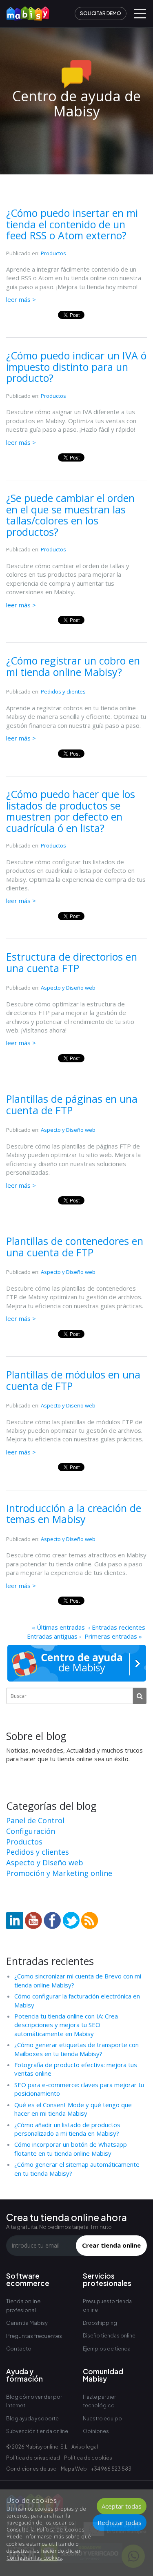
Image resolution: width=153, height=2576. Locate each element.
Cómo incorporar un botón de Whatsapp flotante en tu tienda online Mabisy (71, 2149)
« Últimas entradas (58, 1627)
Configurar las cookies (34, 2558)
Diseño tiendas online (109, 2336)
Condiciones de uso (31, 2469)
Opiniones (96, 2431)
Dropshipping (100, 2323)
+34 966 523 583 (111, 2469)
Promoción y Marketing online (59, 1873)
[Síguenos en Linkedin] (15, 1920)
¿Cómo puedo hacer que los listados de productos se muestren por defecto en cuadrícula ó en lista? (71, 811)
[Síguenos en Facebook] (52, 1920)
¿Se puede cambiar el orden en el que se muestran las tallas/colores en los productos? (70, 515)
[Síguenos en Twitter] (71, 1920)
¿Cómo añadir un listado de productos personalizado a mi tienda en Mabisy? (67, 2129)
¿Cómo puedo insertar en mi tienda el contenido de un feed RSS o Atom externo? (72, 224)
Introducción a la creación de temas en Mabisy (74, 1514)
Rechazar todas (120, 2522)
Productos (53, 253)
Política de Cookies (61, 2530)
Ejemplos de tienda (107, 2349)
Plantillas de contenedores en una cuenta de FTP (75, 1247)
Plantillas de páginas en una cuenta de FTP (72, 1104)
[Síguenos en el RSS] (90, 1920)
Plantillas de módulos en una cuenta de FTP (73, 1380)
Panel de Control (35, 1820)
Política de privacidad (33, 2458)
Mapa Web (74, 2469)
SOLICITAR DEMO (101, 13)
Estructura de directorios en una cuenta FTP (72, 962)
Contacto (19, 2349)
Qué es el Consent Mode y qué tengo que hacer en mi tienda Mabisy (73, 2109)
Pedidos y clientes (63, 691)
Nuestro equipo (102, 2419)
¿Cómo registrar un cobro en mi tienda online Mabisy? (73, 666)
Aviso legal (85, 2447)
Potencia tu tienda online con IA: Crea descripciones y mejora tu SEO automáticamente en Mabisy (66, 2025)
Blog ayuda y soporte (32, 2419)
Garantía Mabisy (27, 2323)
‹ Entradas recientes (117, 1627)
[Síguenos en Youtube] (33, 1920)
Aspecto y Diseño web (68, 988)
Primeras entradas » (113, 1636)
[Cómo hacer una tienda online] (25, 11)
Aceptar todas (122, 2506)
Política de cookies (88, 2458)
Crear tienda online (111, 2245)
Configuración (31, 1831)
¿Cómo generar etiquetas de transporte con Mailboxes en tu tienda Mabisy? (76, 2049)
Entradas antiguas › (54, 1636)
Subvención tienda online (37, 2431)
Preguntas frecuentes (34, 2336)
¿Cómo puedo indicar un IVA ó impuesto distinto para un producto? (76, 367)
